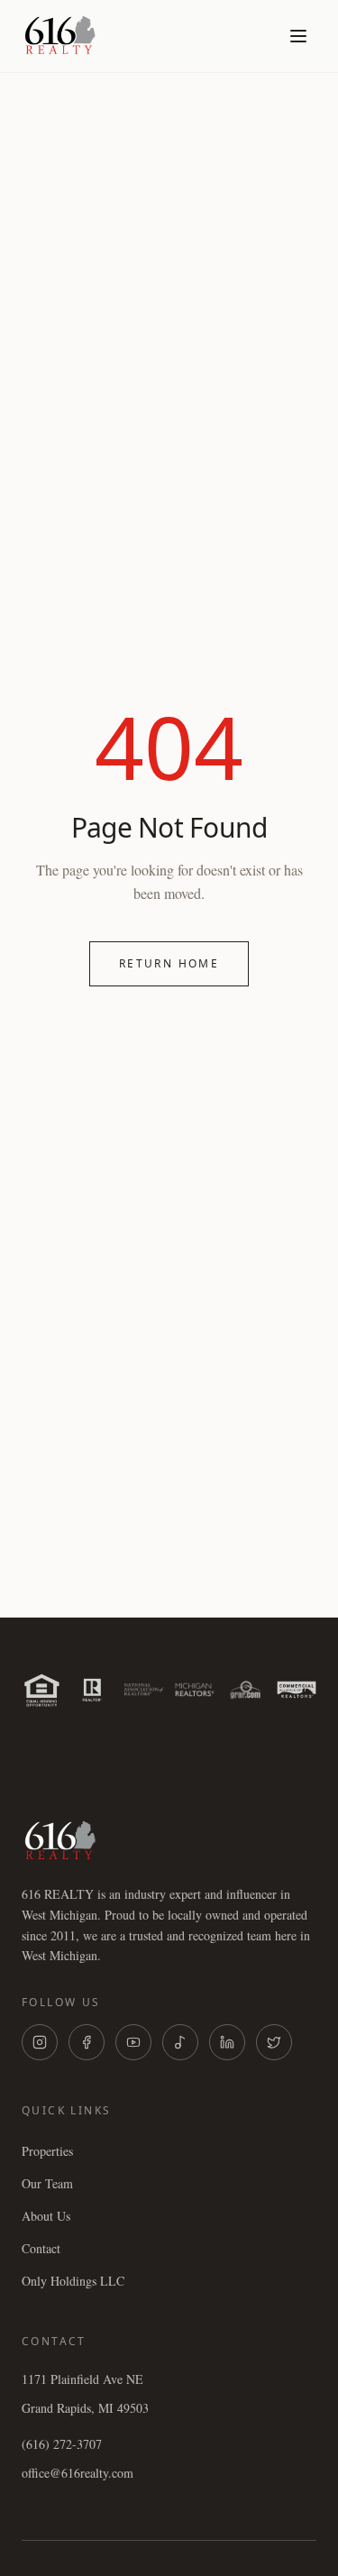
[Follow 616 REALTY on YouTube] (133, 2042)
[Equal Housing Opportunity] (42, 1690)
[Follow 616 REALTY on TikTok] (180, 2042)
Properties (47, 2151)
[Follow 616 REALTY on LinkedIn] (227, 2042)
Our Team (47, 2183)
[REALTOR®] (93, 1690)
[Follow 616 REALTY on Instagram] (40, 2042)
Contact (41, 2248)
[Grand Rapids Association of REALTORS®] (246, 1690)
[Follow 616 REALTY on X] (274, 2042)
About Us (46, 2216)
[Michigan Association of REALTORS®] (195, 1690)
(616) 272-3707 (62, 2444)
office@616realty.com (78, 2473)
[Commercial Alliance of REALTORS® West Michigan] (297, 1690)
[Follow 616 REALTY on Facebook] (87, 2042)
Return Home (169, 963)
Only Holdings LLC (73, 2281)
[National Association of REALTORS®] (144, 1690)
